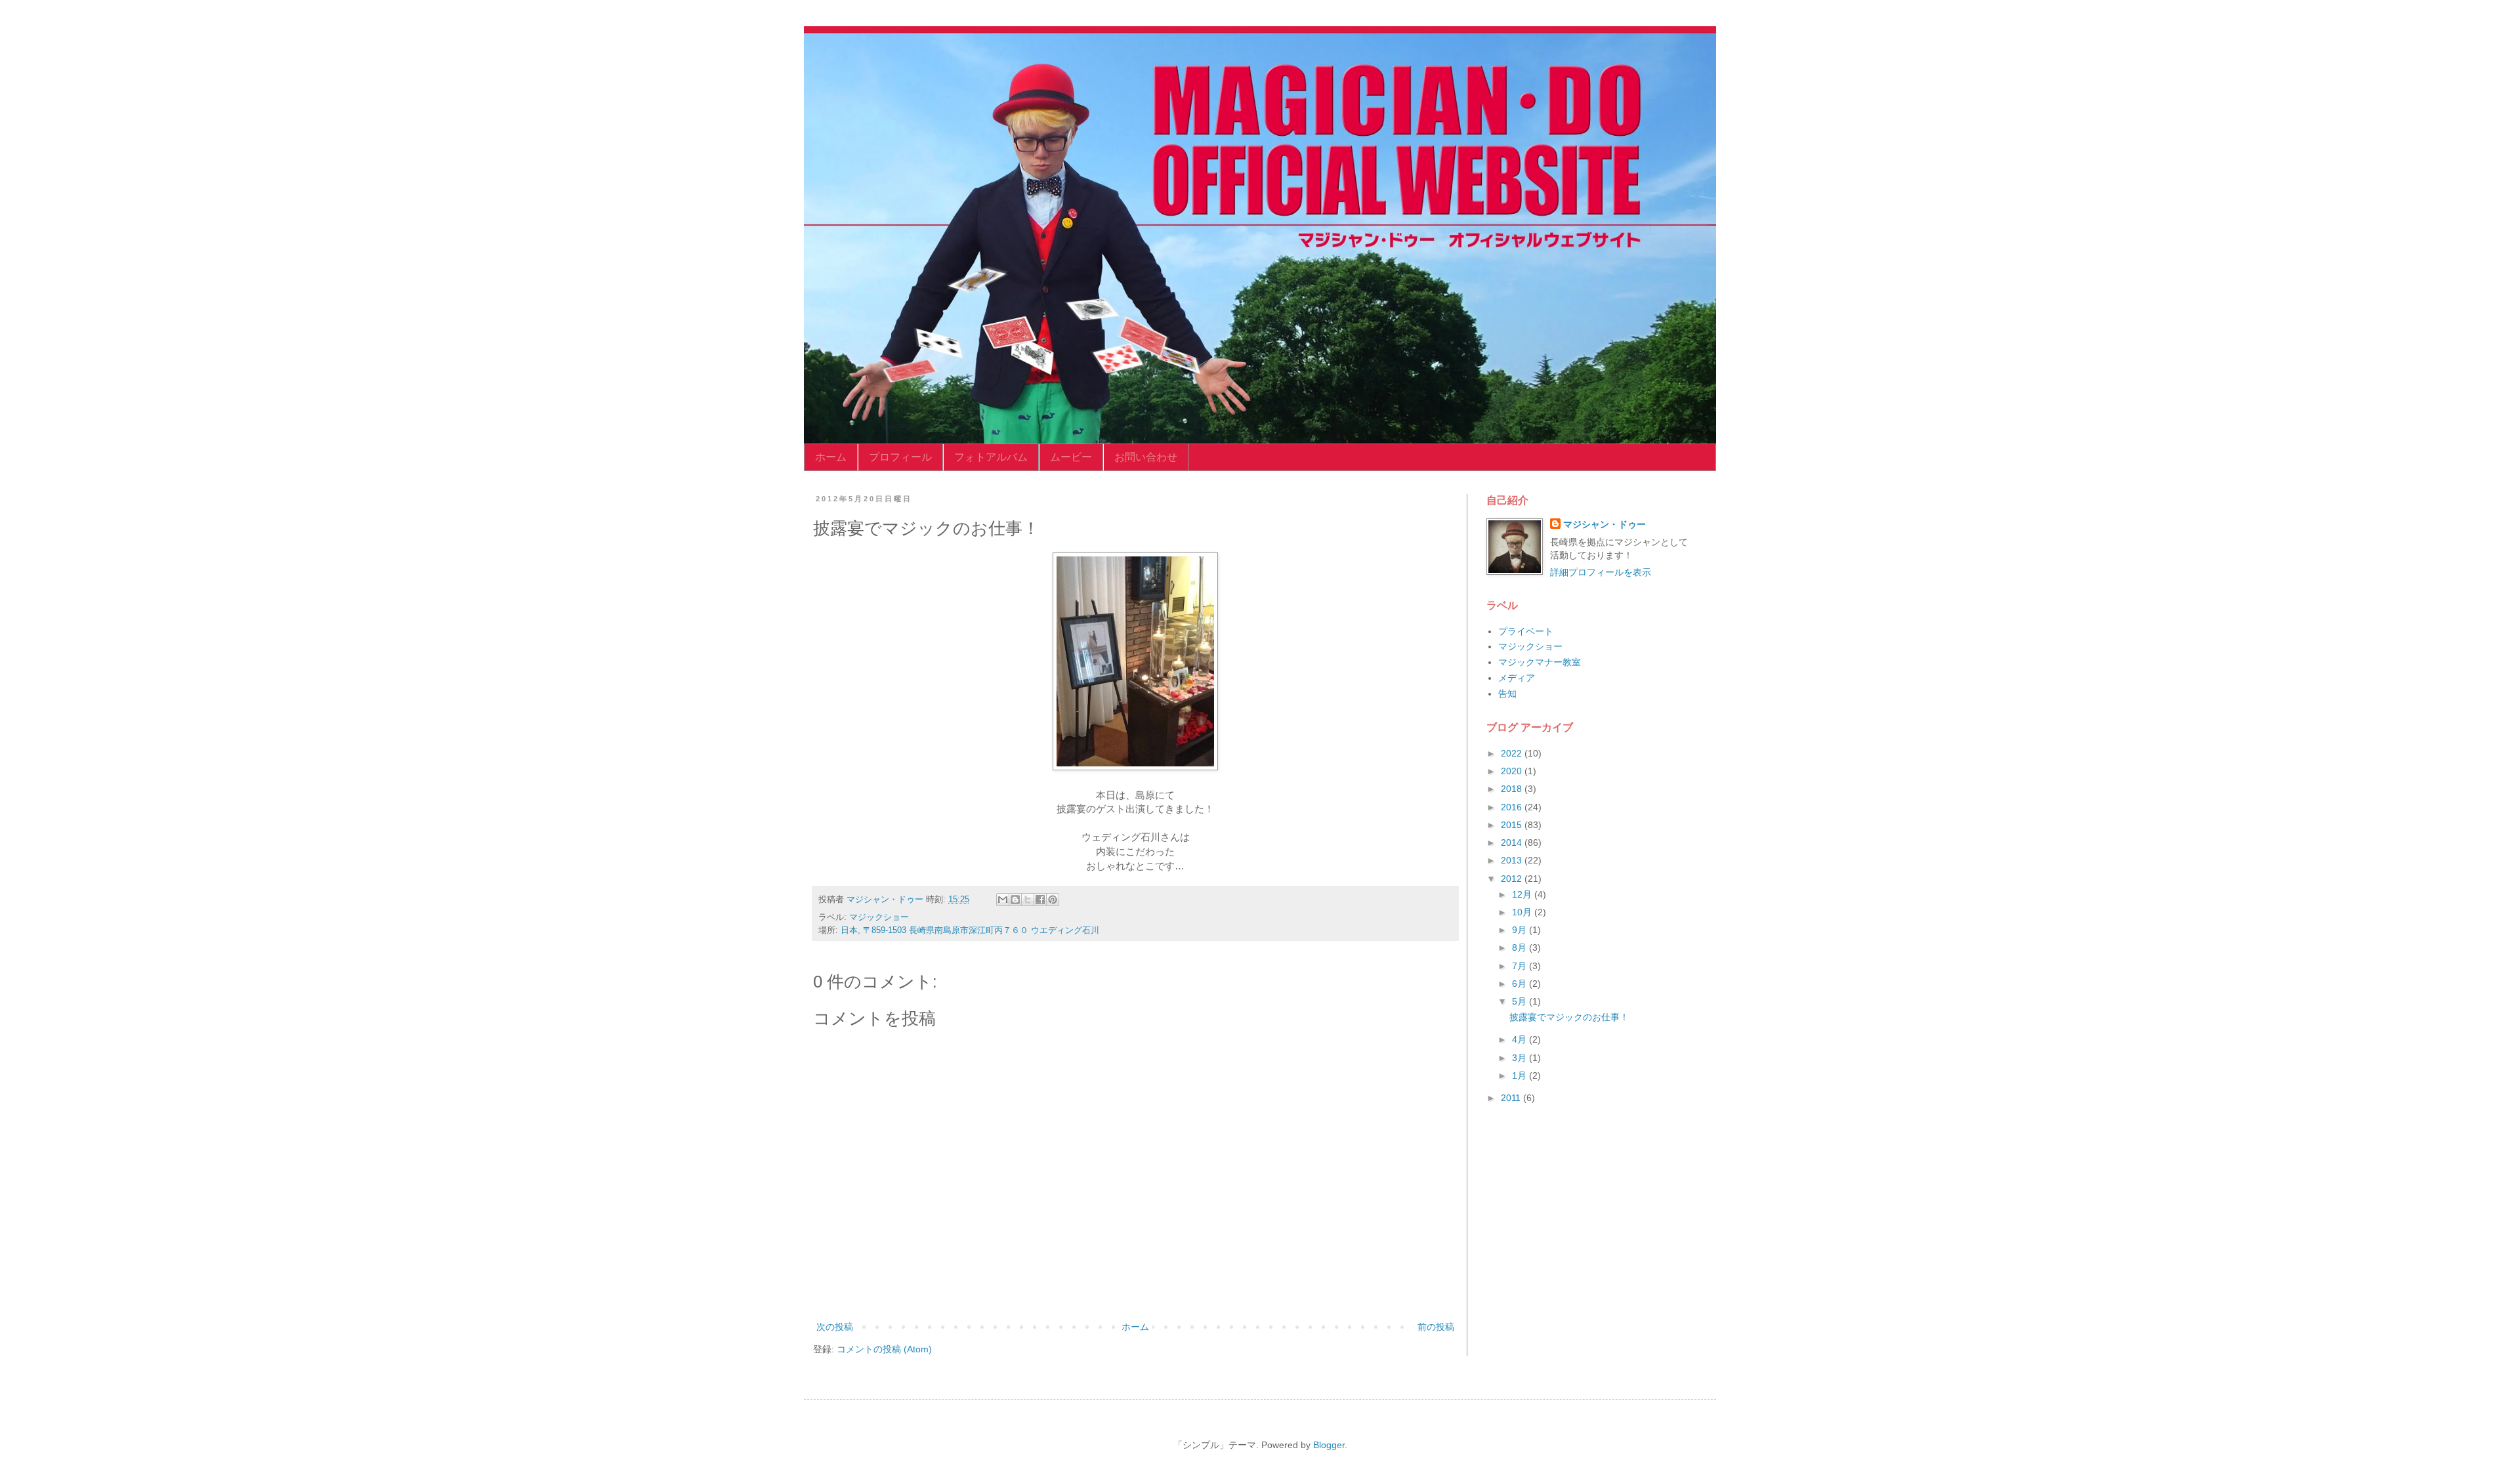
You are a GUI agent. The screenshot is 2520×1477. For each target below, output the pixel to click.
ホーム (831, 457)
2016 (1513, 807)
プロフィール (900, 457)
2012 (1513, 879)
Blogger (1329, 1445)
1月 (1521, 1075)
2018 (1513, 789)
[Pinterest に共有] (1053, 900)
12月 (1523, 894)
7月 (1521, 966)
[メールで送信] (1003, 900)
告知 (1507, 694)
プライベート (1526, 631)
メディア (1517, 678)
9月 (1521, 930)
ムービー (1071, 457)
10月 (1523, 912)
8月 (1521, 947)
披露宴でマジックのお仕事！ (1569, 1017)
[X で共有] (1028, 900)
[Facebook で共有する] (1040, 900)
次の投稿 (835, 1327)
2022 (1513, 753)
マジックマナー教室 (1540, 662)
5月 (1521, 1001)
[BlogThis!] (1015, 900)
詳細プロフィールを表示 (1601, 572)
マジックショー (879, 917)
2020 (1513, 771)
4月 (1521, 1039)
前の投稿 (1436, 1327)
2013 (1513, 860)
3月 (1521, 1058)
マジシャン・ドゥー (1605, 524)
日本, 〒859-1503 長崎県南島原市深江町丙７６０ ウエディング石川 (970, 930)
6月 (1521, 984)
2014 (1513, 843)
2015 (1513, 825)
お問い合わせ (1146, 457)
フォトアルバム (991, 457)
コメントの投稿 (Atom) (884, 1349)
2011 (1512, 1098)
